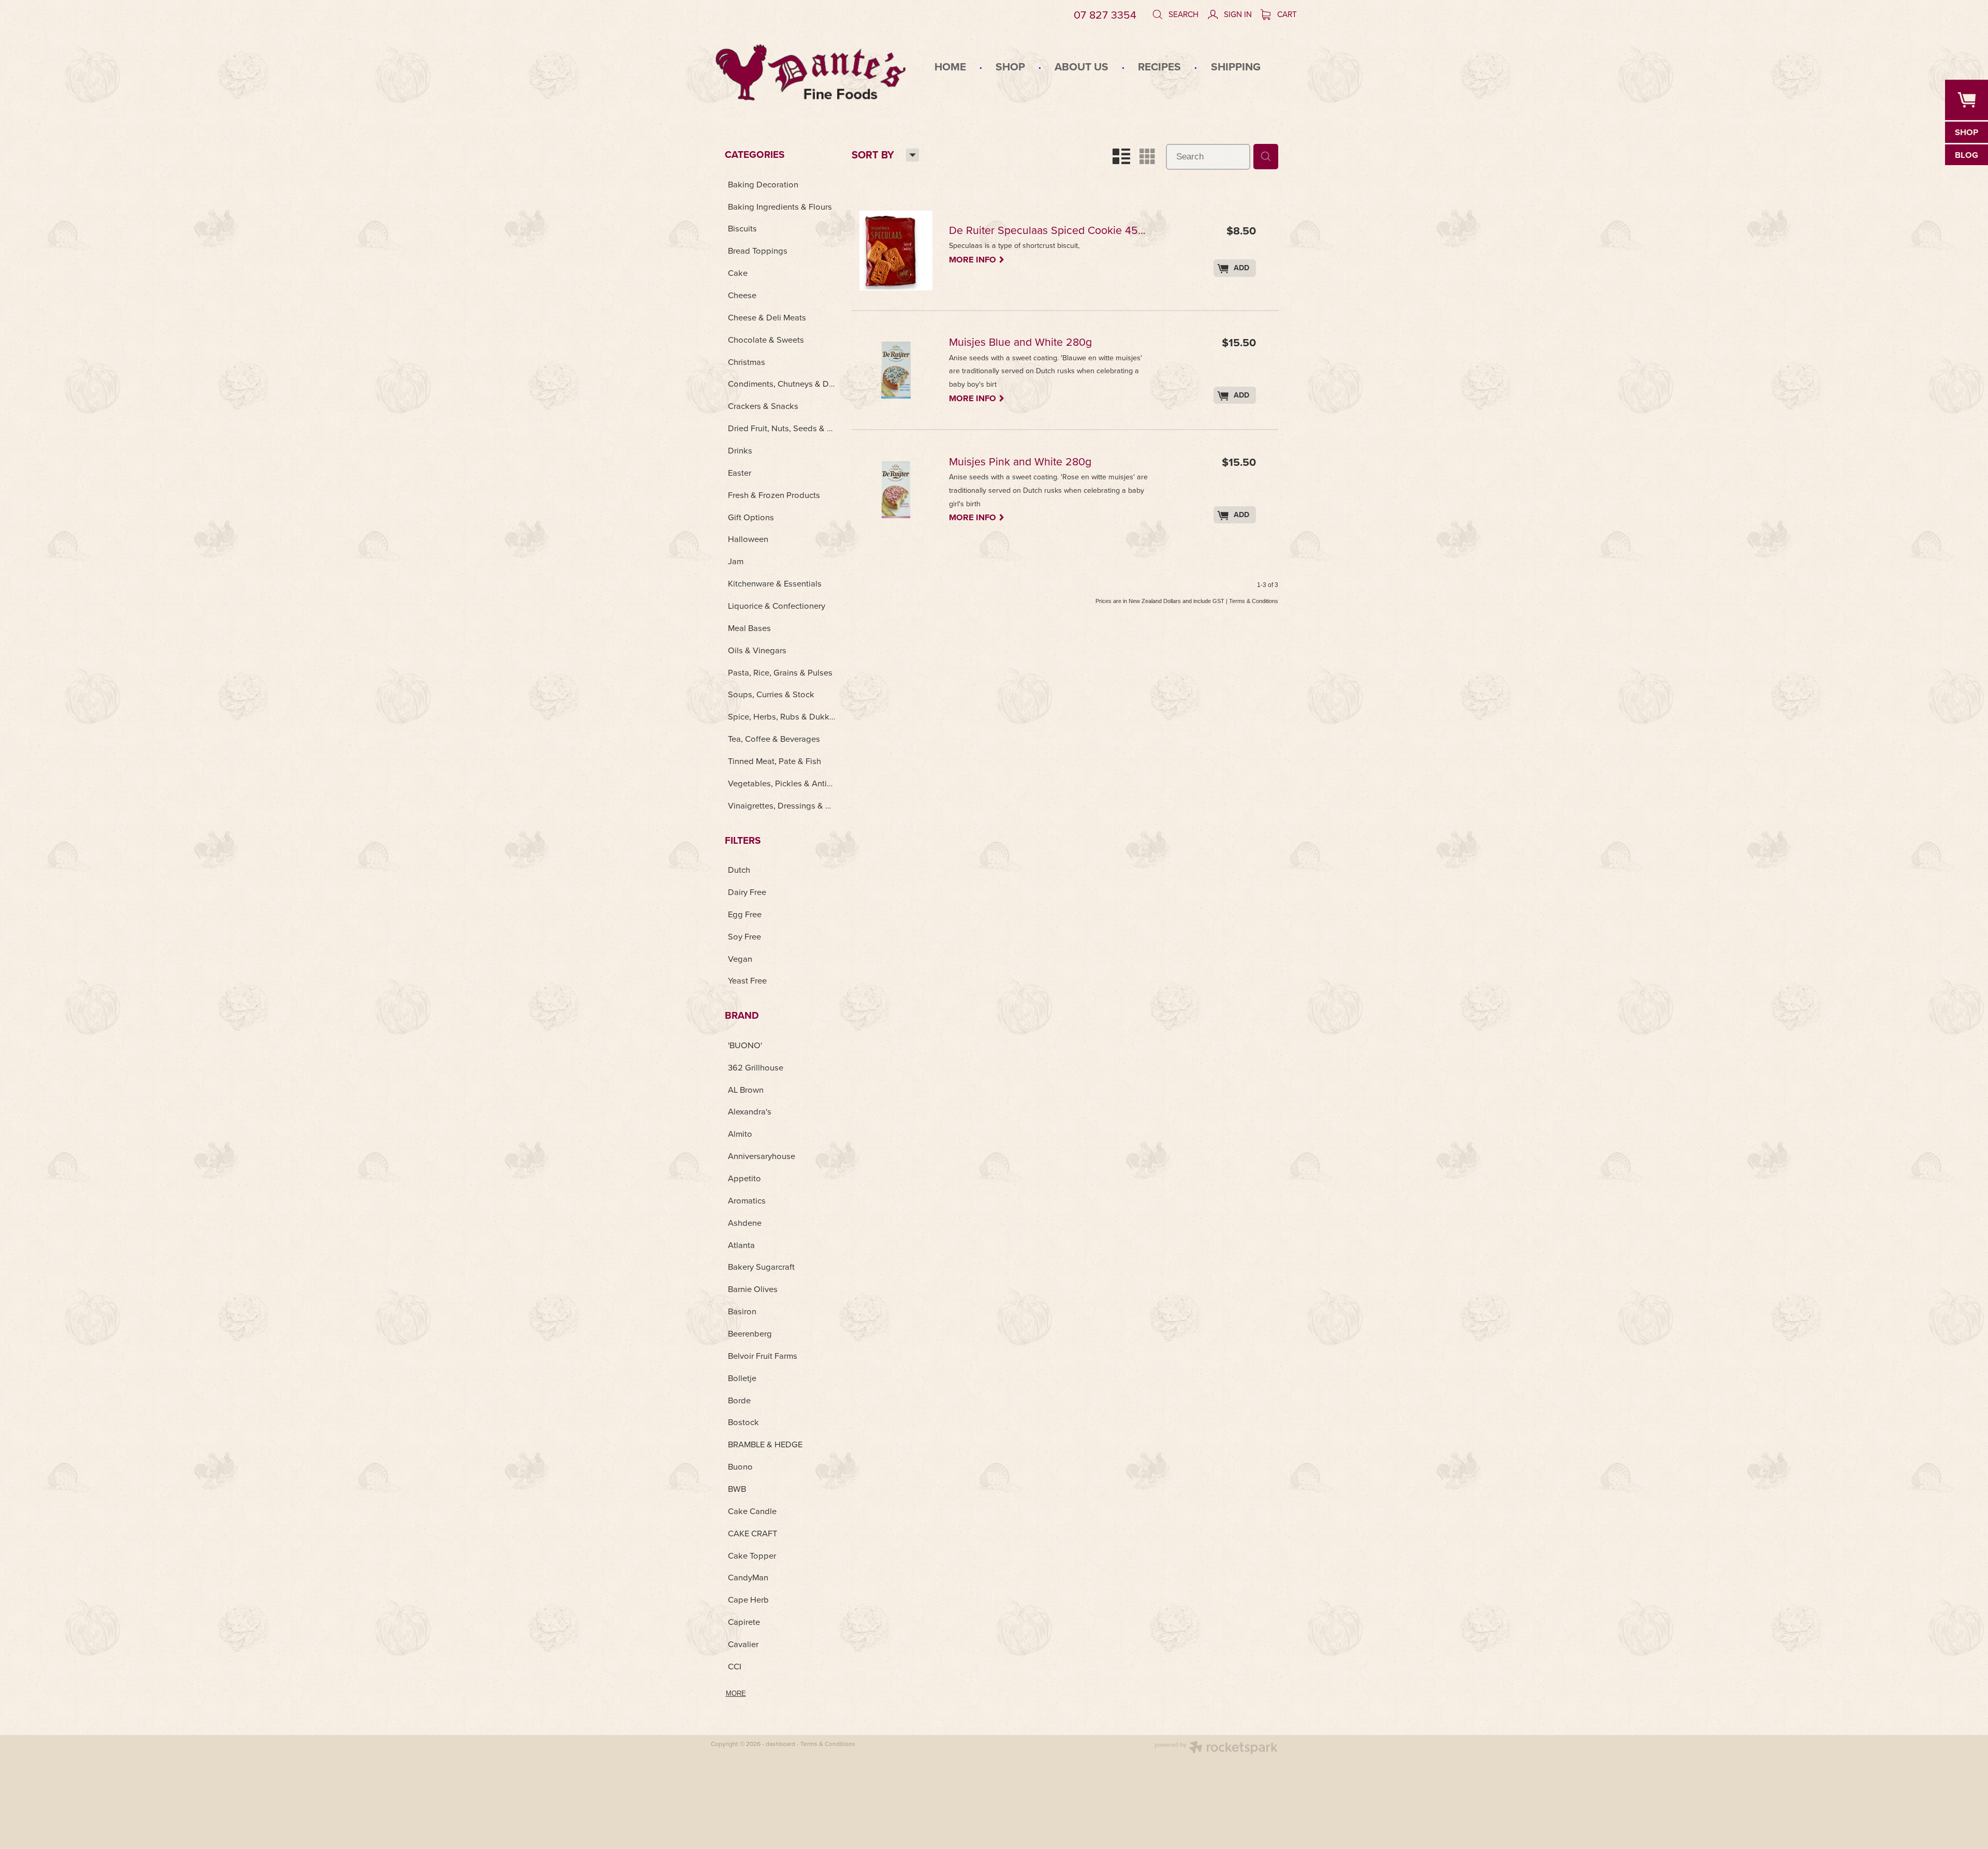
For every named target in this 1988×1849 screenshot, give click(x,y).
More (736, 1693)
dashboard (780, 1744)
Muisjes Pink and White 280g (1020, 463)
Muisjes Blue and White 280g (1020, 343)
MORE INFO (977, 259)
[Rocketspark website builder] (1216, 1749)
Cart (1286, 14)
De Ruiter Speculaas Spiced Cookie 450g (1049, 231)
